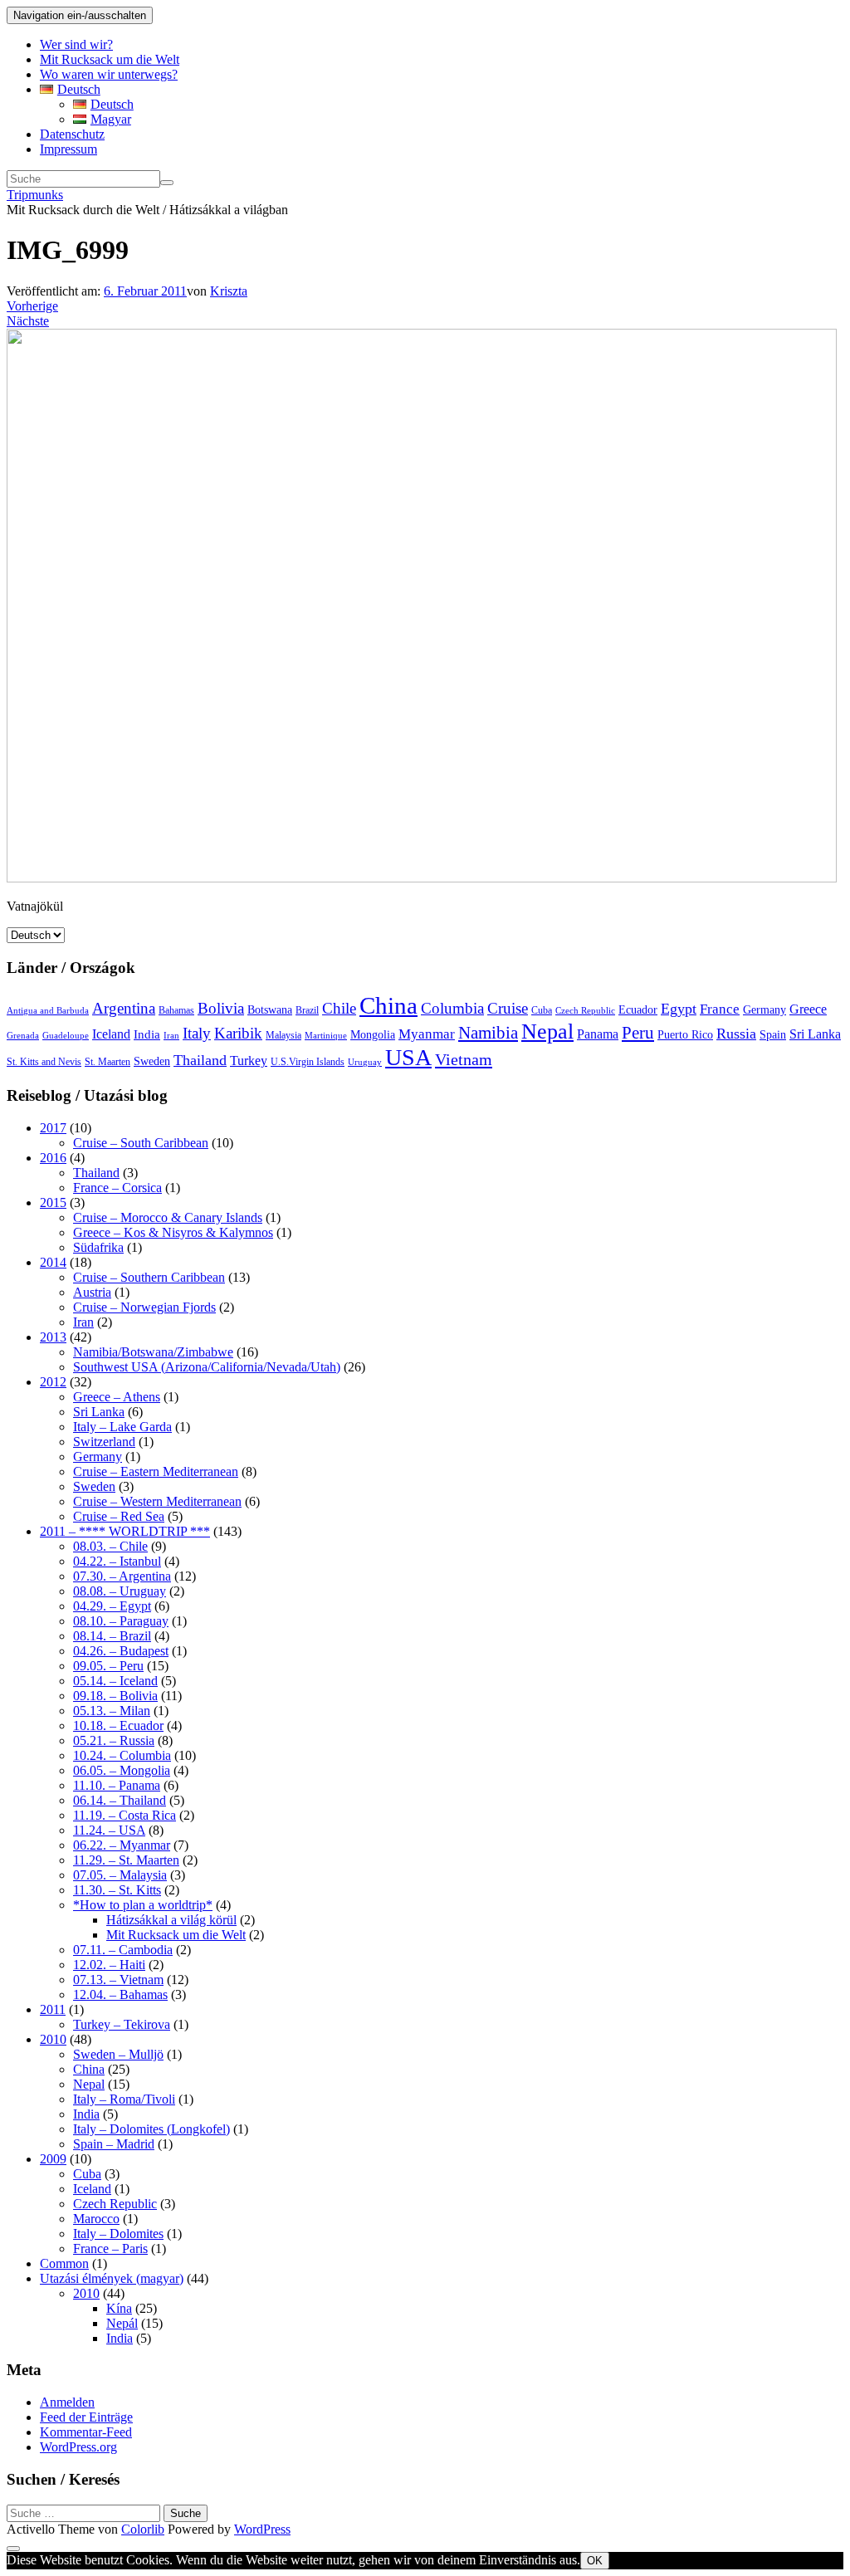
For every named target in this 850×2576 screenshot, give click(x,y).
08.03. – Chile (110, 1546)
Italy (197, 1033)
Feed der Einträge (86, 2417)
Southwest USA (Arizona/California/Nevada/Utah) (207, 1367)
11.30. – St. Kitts (117, 1890)
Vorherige (32, 306)
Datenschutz (72, 134)
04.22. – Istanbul (117, 1561)
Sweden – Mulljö (118, 2054)
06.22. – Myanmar (122, 1845)
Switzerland (104, 1442)
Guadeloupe (66, 1036)
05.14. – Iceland (115, 1681)
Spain (773, 1035)
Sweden (152, 1061)
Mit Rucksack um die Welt (110, 59)
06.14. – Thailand (120, 1800)
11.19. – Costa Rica (125, 1815)
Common (64, 2263)
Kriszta (229, 291)
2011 (53, 2009)
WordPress (262, 2529)
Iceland (111, 1034)
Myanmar (427, 1034)
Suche (186, 2513)
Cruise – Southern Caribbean (149, 1277)
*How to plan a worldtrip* (143, 1905)
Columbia (452, 1008)
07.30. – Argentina (122, 1576)
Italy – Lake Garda (122, 1427)
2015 (53, 1202)
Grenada (23, 1036)
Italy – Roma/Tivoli (124, 2099)
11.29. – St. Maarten (126, 1860)
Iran (171, 1036)
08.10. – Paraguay (121, 1621)
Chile (339, 1008)
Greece (808, 1009)
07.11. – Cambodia (123, 1950)
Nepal (547, 1031)
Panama (598, 1034)
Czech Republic (585, 1011)
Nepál (122, 2323)
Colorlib (143, 2529)
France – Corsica (117, 1188)
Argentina (124, 1008)
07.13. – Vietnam (118, 1980)
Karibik (238, 1033)
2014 (53, 1262)
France (720, 1009)
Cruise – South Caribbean (141, 1143)
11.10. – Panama (117, 1785)
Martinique (326, 1036)
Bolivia (221, 1008)
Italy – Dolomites (118, 2234)
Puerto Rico (685, 1035)
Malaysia (283, 1035)
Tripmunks (35, 195)
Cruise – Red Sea (119, 1516)
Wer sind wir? (76, 44)
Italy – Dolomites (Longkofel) (151, 2129)
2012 (53, 1382)
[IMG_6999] (422, 878)
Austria (92, 1292)
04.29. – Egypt (112, 1606)
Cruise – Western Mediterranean (157, 1501)
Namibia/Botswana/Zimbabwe (153, 1352)
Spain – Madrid (114, 2144)
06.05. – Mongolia (122, 1770)
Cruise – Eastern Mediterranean (156, 1471)
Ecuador (638, 1010)
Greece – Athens (117, 1397)
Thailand (200, 1060)
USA (408, 1057)
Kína (119, 2308)
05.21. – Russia (114, 1740)
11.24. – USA (109, 1830)
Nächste (28, 321)
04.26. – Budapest (121, 1651)
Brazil (307, 1010)
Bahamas (176, 1010)
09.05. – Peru (108, 1666)
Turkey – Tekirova (122, 2024)
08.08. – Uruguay (120, 1591)
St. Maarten (107, 1062)
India (147, 1034)
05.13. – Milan (112, 1711)
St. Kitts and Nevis (44, 1062)
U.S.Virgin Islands (308, 1062)
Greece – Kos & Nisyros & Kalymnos (173, 1232)
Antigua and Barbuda (48, 1011)
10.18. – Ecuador (118, 1725)
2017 (53, 1128)
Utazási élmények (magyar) (112, 2278)
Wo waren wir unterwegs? (109, 74)
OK (595, 2561)
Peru (638, 1033)
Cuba (542, 1010)
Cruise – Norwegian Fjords (144, 1307)
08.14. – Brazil (112, 1636)
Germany (765, 1010)
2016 (53, 1158)
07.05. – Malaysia (120, 1875)
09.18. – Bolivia (115, 1696)
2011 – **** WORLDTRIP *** (125, 1531)
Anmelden (67, 2402)
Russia (736, 1034)
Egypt (679, 1009)
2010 (53, 2039)
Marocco (96, 2219)
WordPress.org (78, 2447)
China (388, 1005)
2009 (53, 2159)
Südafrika (98, 1247)
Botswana (270, 1010)
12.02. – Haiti (109, 1965)
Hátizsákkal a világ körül (171, 1920)
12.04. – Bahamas (120, 1994)
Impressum (68, 149)
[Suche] (167, 183)
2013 (53, 1337)
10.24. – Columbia (122, 1755)
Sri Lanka (815, 1034)
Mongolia (373, 1035)
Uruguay (365, 1062)
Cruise (508, 1008)
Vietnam (464, 1059)
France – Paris (110, 2249)
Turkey (249, 1061)
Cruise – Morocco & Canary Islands (168, 1217)
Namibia (488, 1033)
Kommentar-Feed (86, 2432)
